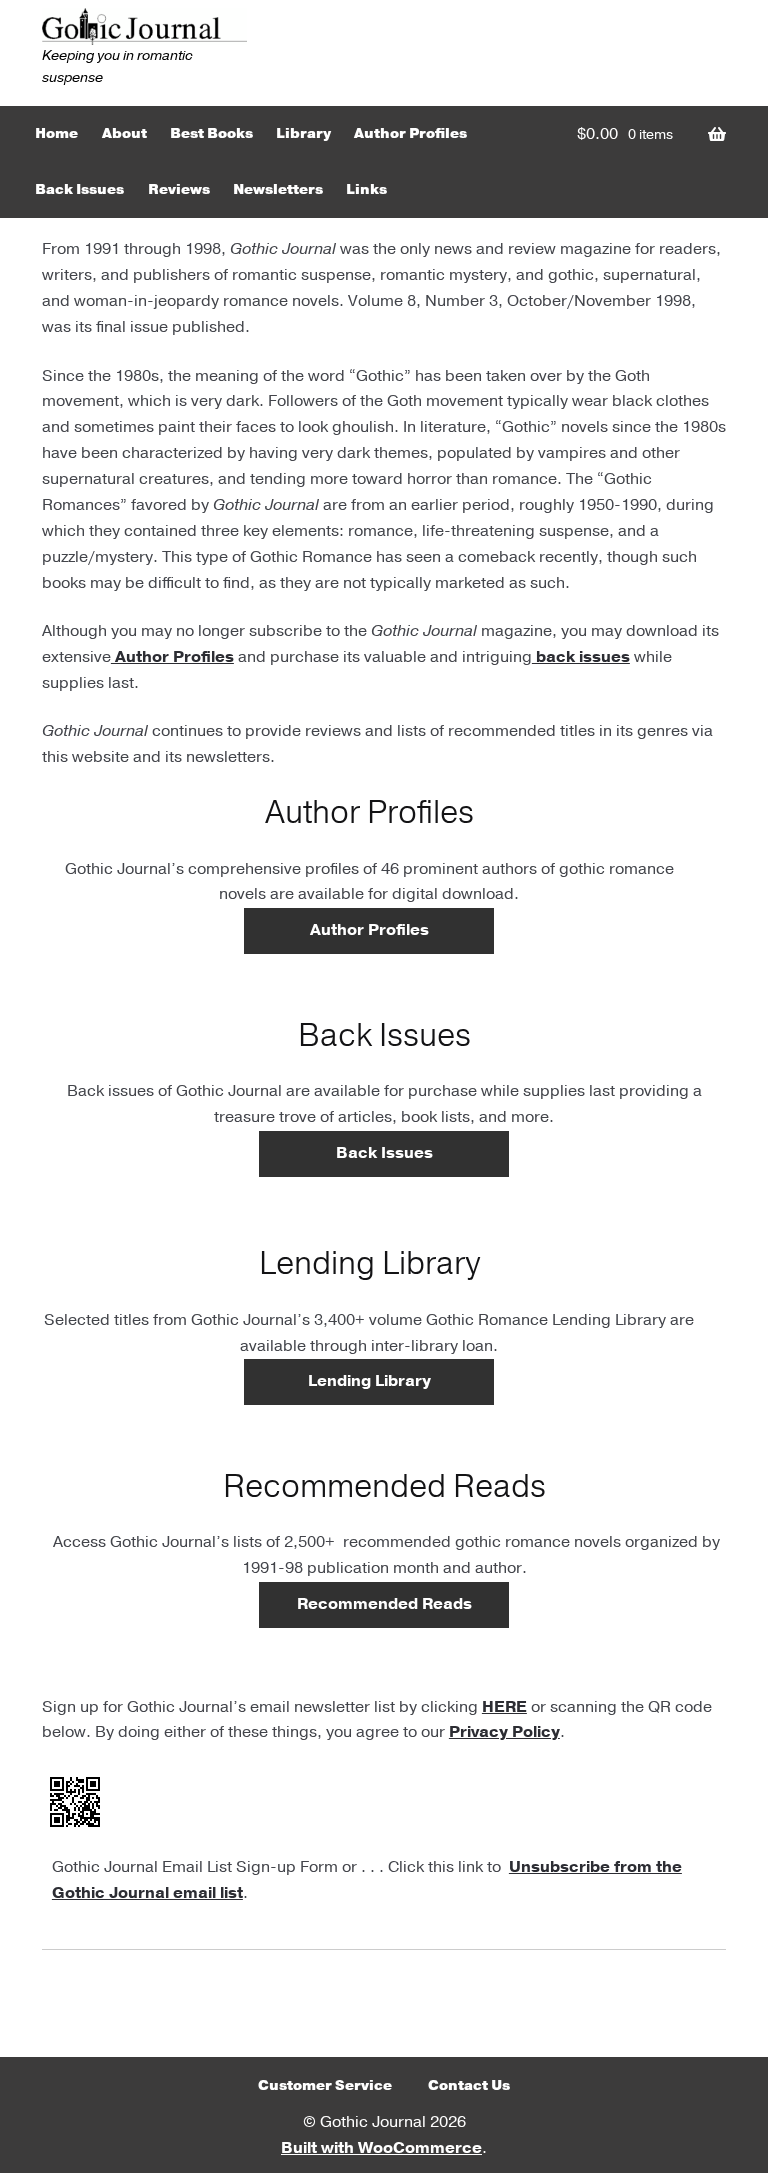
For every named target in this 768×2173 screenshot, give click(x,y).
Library (303, 133)
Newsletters (278, 189)
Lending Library (369, 1381)
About (124, 133)
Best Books (211, 133)
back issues (581, 657)
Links (366, 189)
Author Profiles (410, 133)
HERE (504, 1707)
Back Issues (79, 189)
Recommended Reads (384, 1604)
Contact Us (469, 2085)
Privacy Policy (504, 1732)
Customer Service (325, 2085)
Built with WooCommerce (381, 2148)
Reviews (179, 189)
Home (56, 133)
